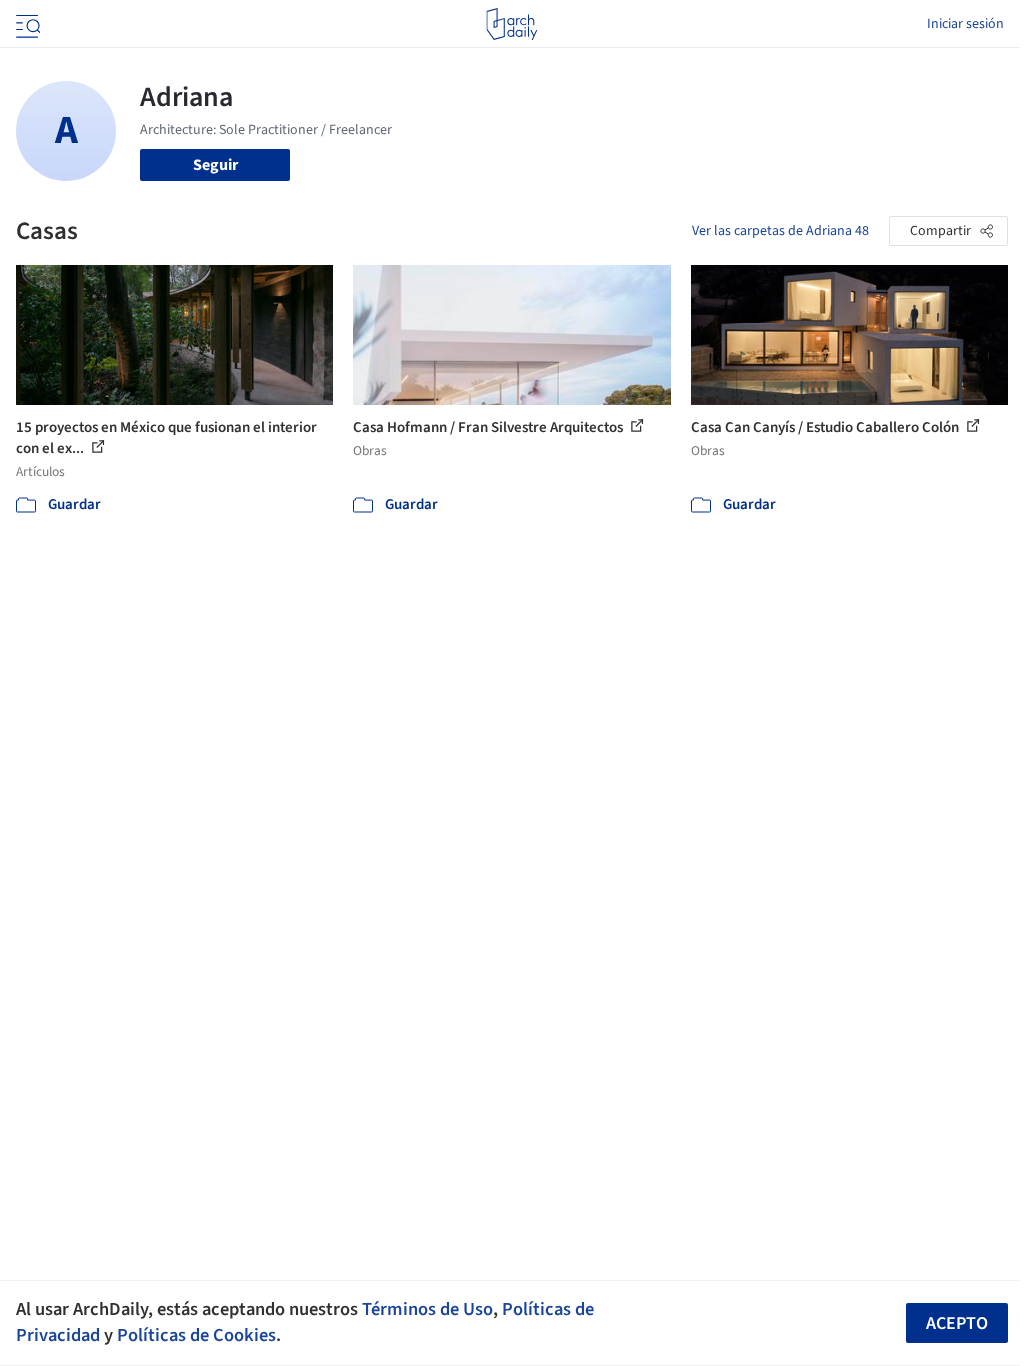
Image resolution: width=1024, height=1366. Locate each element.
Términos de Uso (427, 1309)
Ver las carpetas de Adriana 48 (780, 231)
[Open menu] (26, 24)
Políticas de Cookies (196, 1335)
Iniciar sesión (965, 24)
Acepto (957, 1323)
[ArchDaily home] (511, 24)
